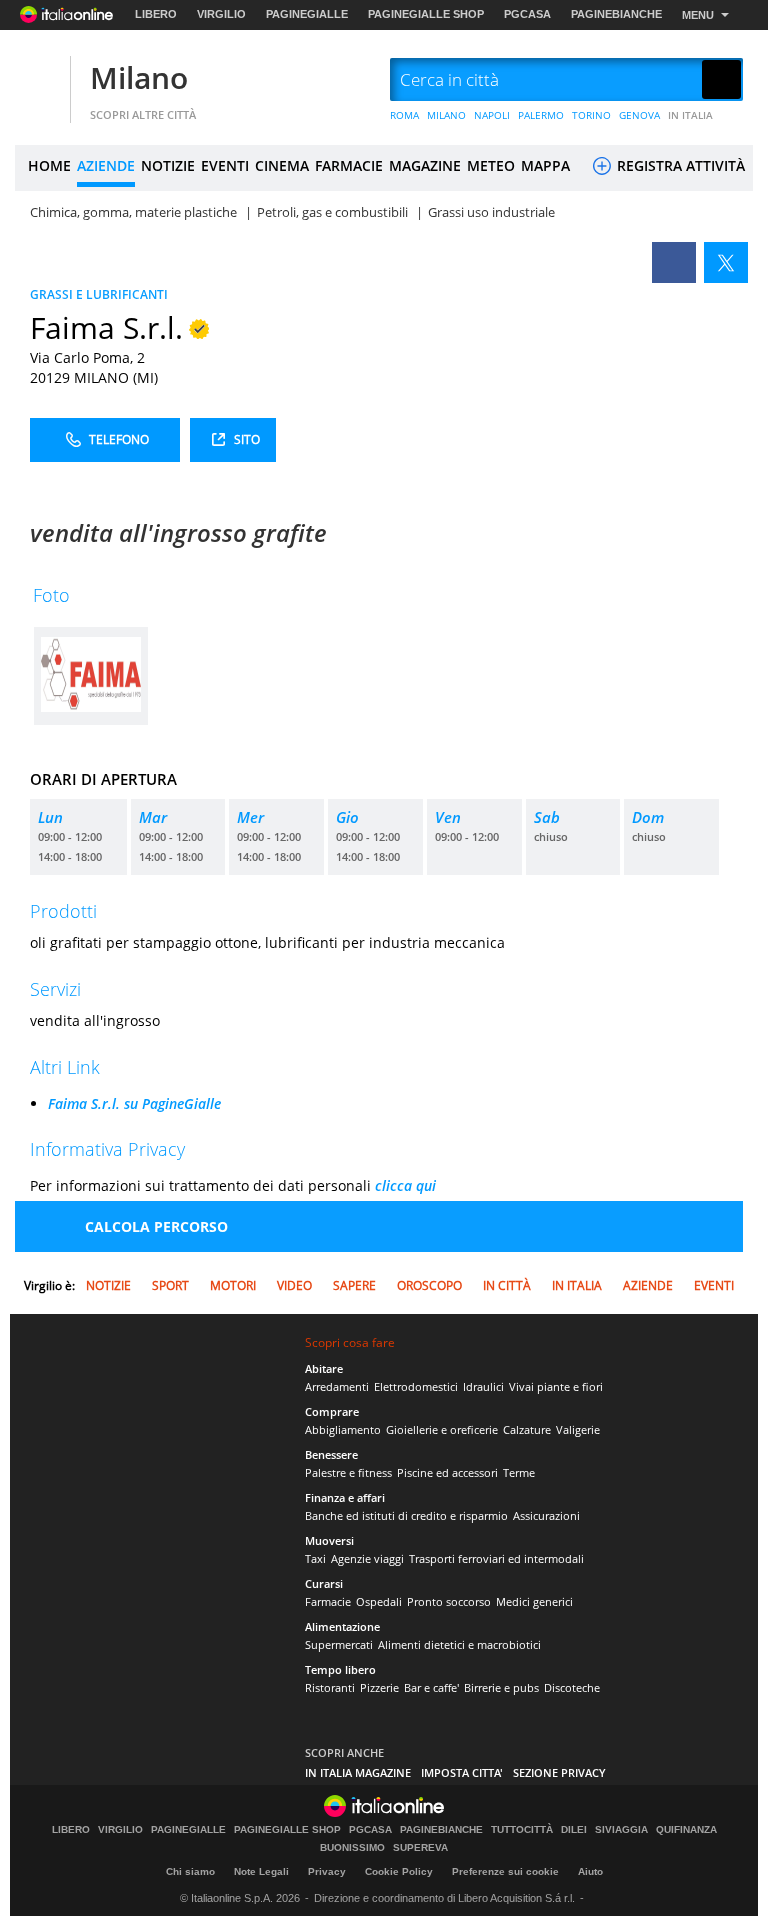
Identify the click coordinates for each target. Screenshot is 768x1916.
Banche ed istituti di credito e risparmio (406, 1515)
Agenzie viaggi (367, 1558)
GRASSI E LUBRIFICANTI (99, 294)
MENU (698, 15)
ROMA (404, 115)
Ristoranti (330, 1687)
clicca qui (405, 1185)
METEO (491, 165)
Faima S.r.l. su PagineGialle (134, 1103)
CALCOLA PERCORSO (156, 1226)
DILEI (574, 1830)
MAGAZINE (425, 165)
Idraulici (483, 1386)
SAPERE (354, 1285)
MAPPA (545, 165)
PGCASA (527, 14)
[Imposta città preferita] (40, 80)
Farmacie (328, 1601)
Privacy (327, 1871)
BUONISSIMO (352, 1848)
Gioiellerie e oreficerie (442, 1429)
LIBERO (156, 14)
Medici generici (534, 1601)
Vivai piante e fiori (556, 1386)
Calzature (527, 1429)
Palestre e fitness (348, 1472)
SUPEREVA (420, 1848)
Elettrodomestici (416, 1386)
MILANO (446, 115)
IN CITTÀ (507, 1285)
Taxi (315, 1558)
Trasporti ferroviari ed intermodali (496, 1558)
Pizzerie (379, 1687)
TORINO (591, 115)
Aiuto (590, 1871)
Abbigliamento (343, 1429)
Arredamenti (337, 1386)
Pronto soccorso (449, 1601)
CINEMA (282, 165)
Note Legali (261, 1871)
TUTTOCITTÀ (522, 1830)
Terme (519, 1472)
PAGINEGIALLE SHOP (426, 14)
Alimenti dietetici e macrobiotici (459, 1644)
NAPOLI (492, 115)
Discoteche (572, 1687)
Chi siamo (190, 1871)
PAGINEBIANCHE (616, 14)
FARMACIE (349, 165)
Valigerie (578, 1429)
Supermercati (339, 1644)
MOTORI (233, 1285)
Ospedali (379, 1601)
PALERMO (541, 115)
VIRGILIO (221, 14)
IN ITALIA (690, 115)
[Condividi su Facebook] (674, 262)
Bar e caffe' (431, 1687)
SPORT (170, 1285)
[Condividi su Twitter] (726, 262)
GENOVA (639, 115)
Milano (139, 77)
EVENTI (225, 165)
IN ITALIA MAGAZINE (358, 1772)
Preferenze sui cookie (505, 1871)
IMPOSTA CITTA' (462, 1772)
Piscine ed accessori (447, 1472)
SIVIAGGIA (621, 1830)
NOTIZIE (168, 165)
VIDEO (294, 1285)
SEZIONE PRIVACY (559, 1772)
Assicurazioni (546, 1515)
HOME (49, 165)
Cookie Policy (399, 1871)
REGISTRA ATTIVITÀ (679, 165)
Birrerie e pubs (501, 1687)
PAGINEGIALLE (307, 14)
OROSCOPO (429, 1285)
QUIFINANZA (686, 1830)
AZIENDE (106, 165)
